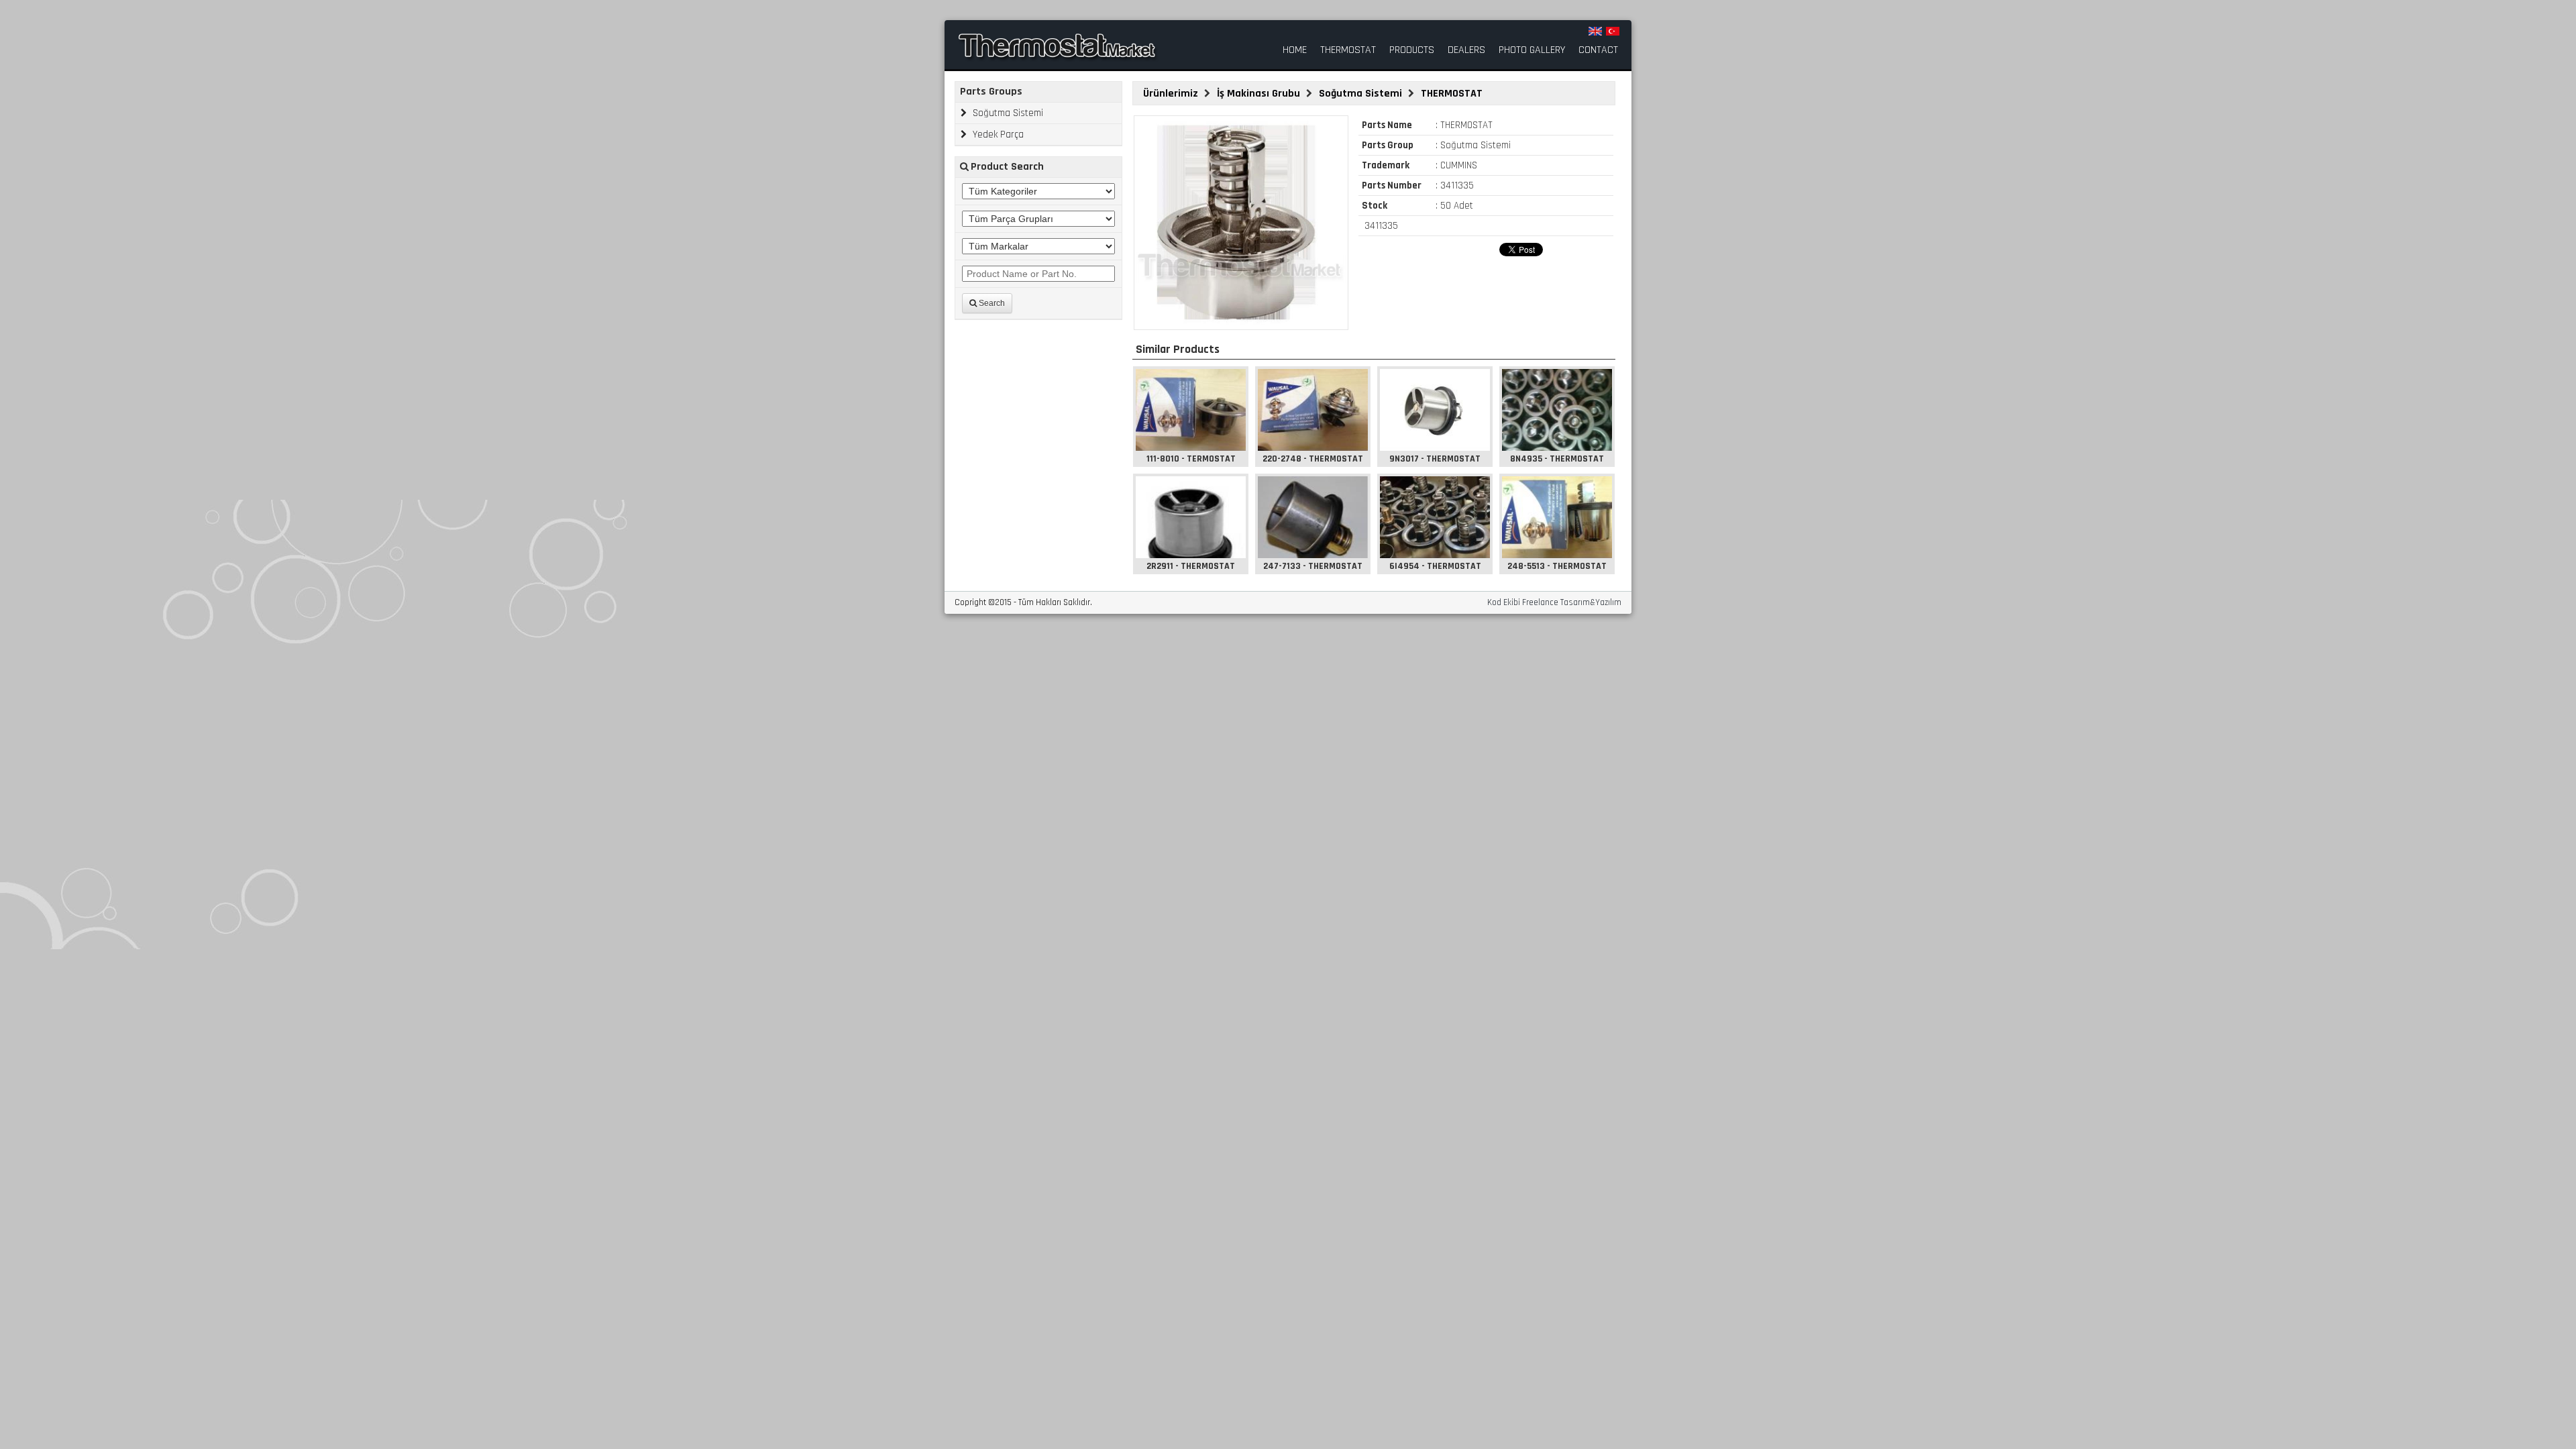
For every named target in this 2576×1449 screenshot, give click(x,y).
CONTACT (1598, 50)
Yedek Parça (997, 135)
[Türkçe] (1613, 31)
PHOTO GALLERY (1532, 50)
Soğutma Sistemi (1007, 113)
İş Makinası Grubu (1260, 94)
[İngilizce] (1595, 31)
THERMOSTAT (1348, 50)
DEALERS (1466, 50)
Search (991, 303)
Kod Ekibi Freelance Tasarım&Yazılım (1554, 603)
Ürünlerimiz (1172, 94)
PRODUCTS (1412, 50)
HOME (1295, 50)
